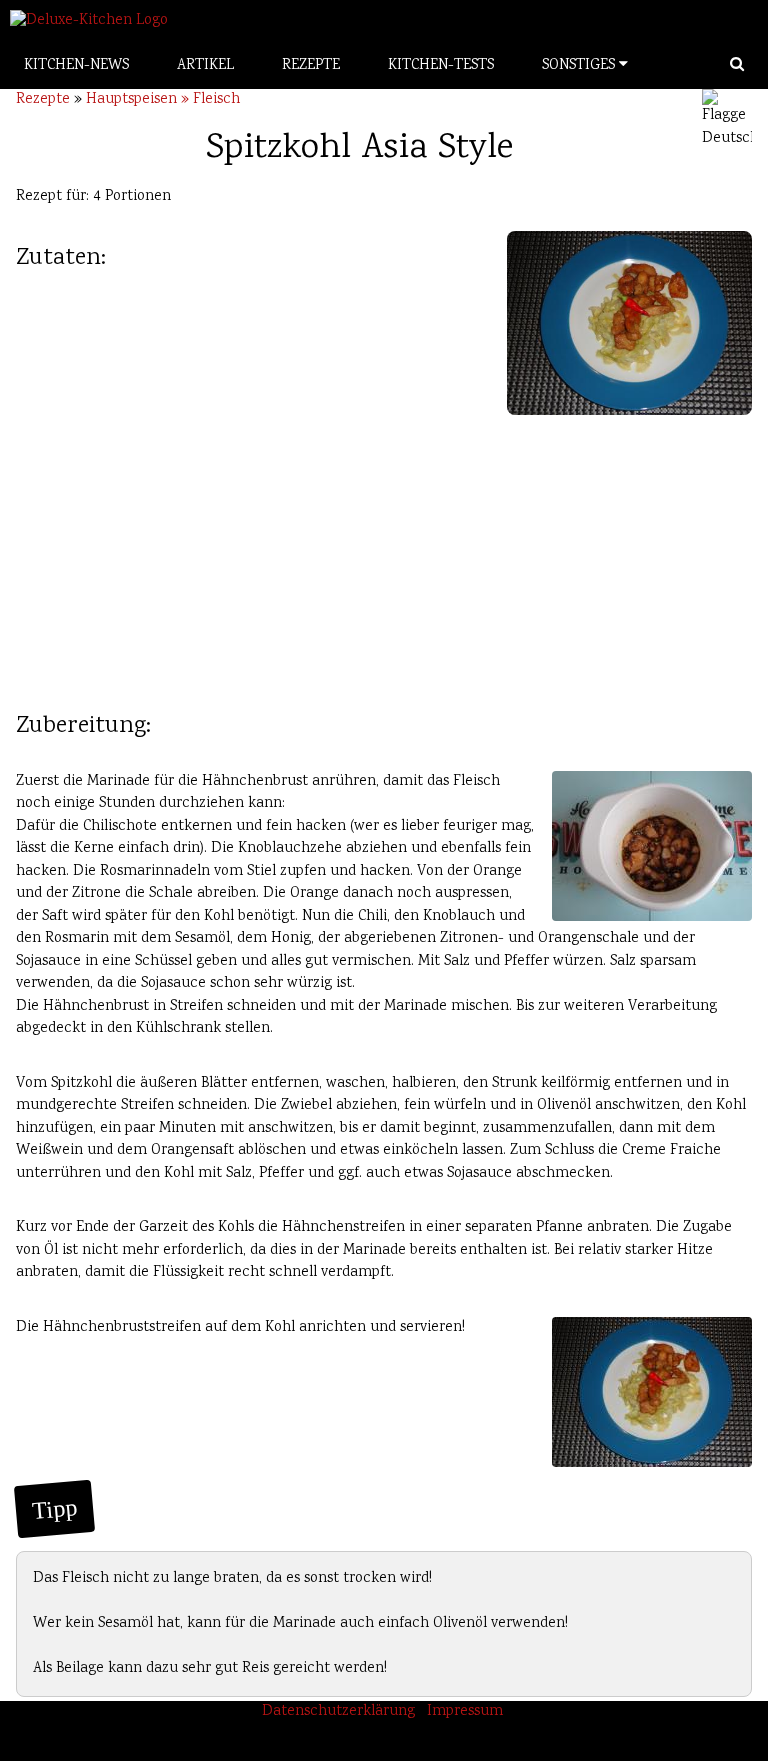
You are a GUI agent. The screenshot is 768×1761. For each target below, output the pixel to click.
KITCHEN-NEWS (76, 66)
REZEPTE (311, 66)
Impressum (465, 1712)
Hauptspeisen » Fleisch (163, 100)
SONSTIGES (580, 66)
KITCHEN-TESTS (441, 66)
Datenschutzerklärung (338, 1712)
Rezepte (43, 100)
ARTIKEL (205, 66)
